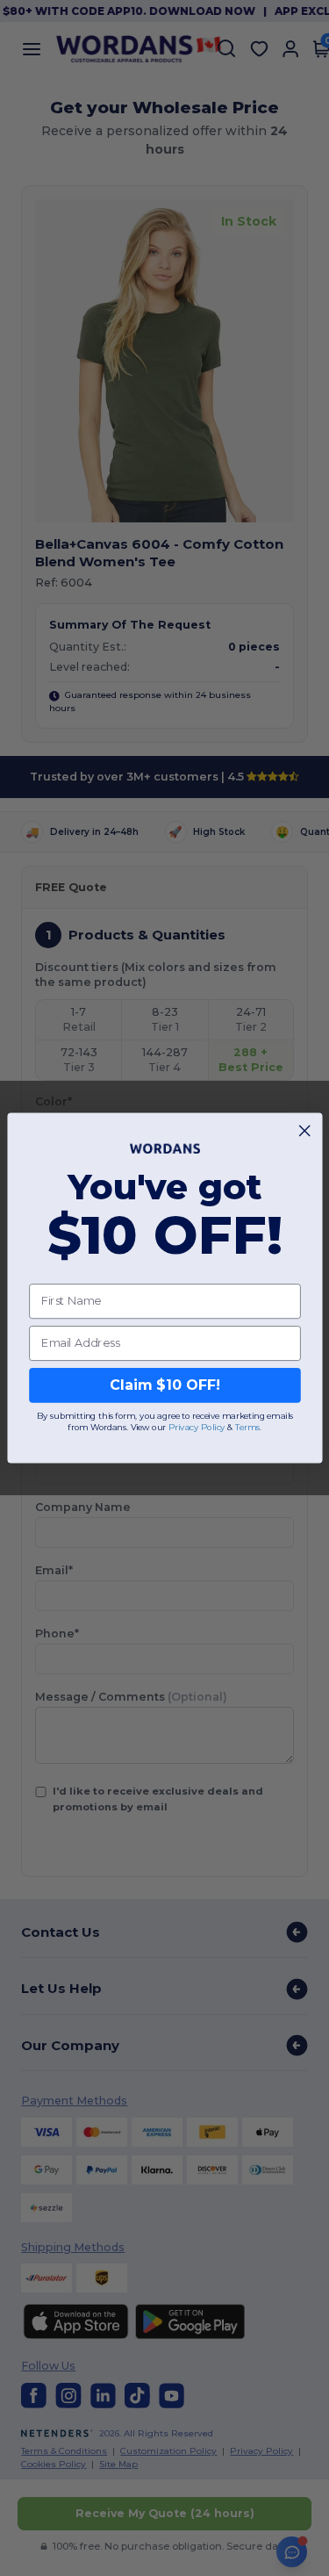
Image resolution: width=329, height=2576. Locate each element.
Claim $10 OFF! (164, 1385)
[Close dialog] (304, 1131)
